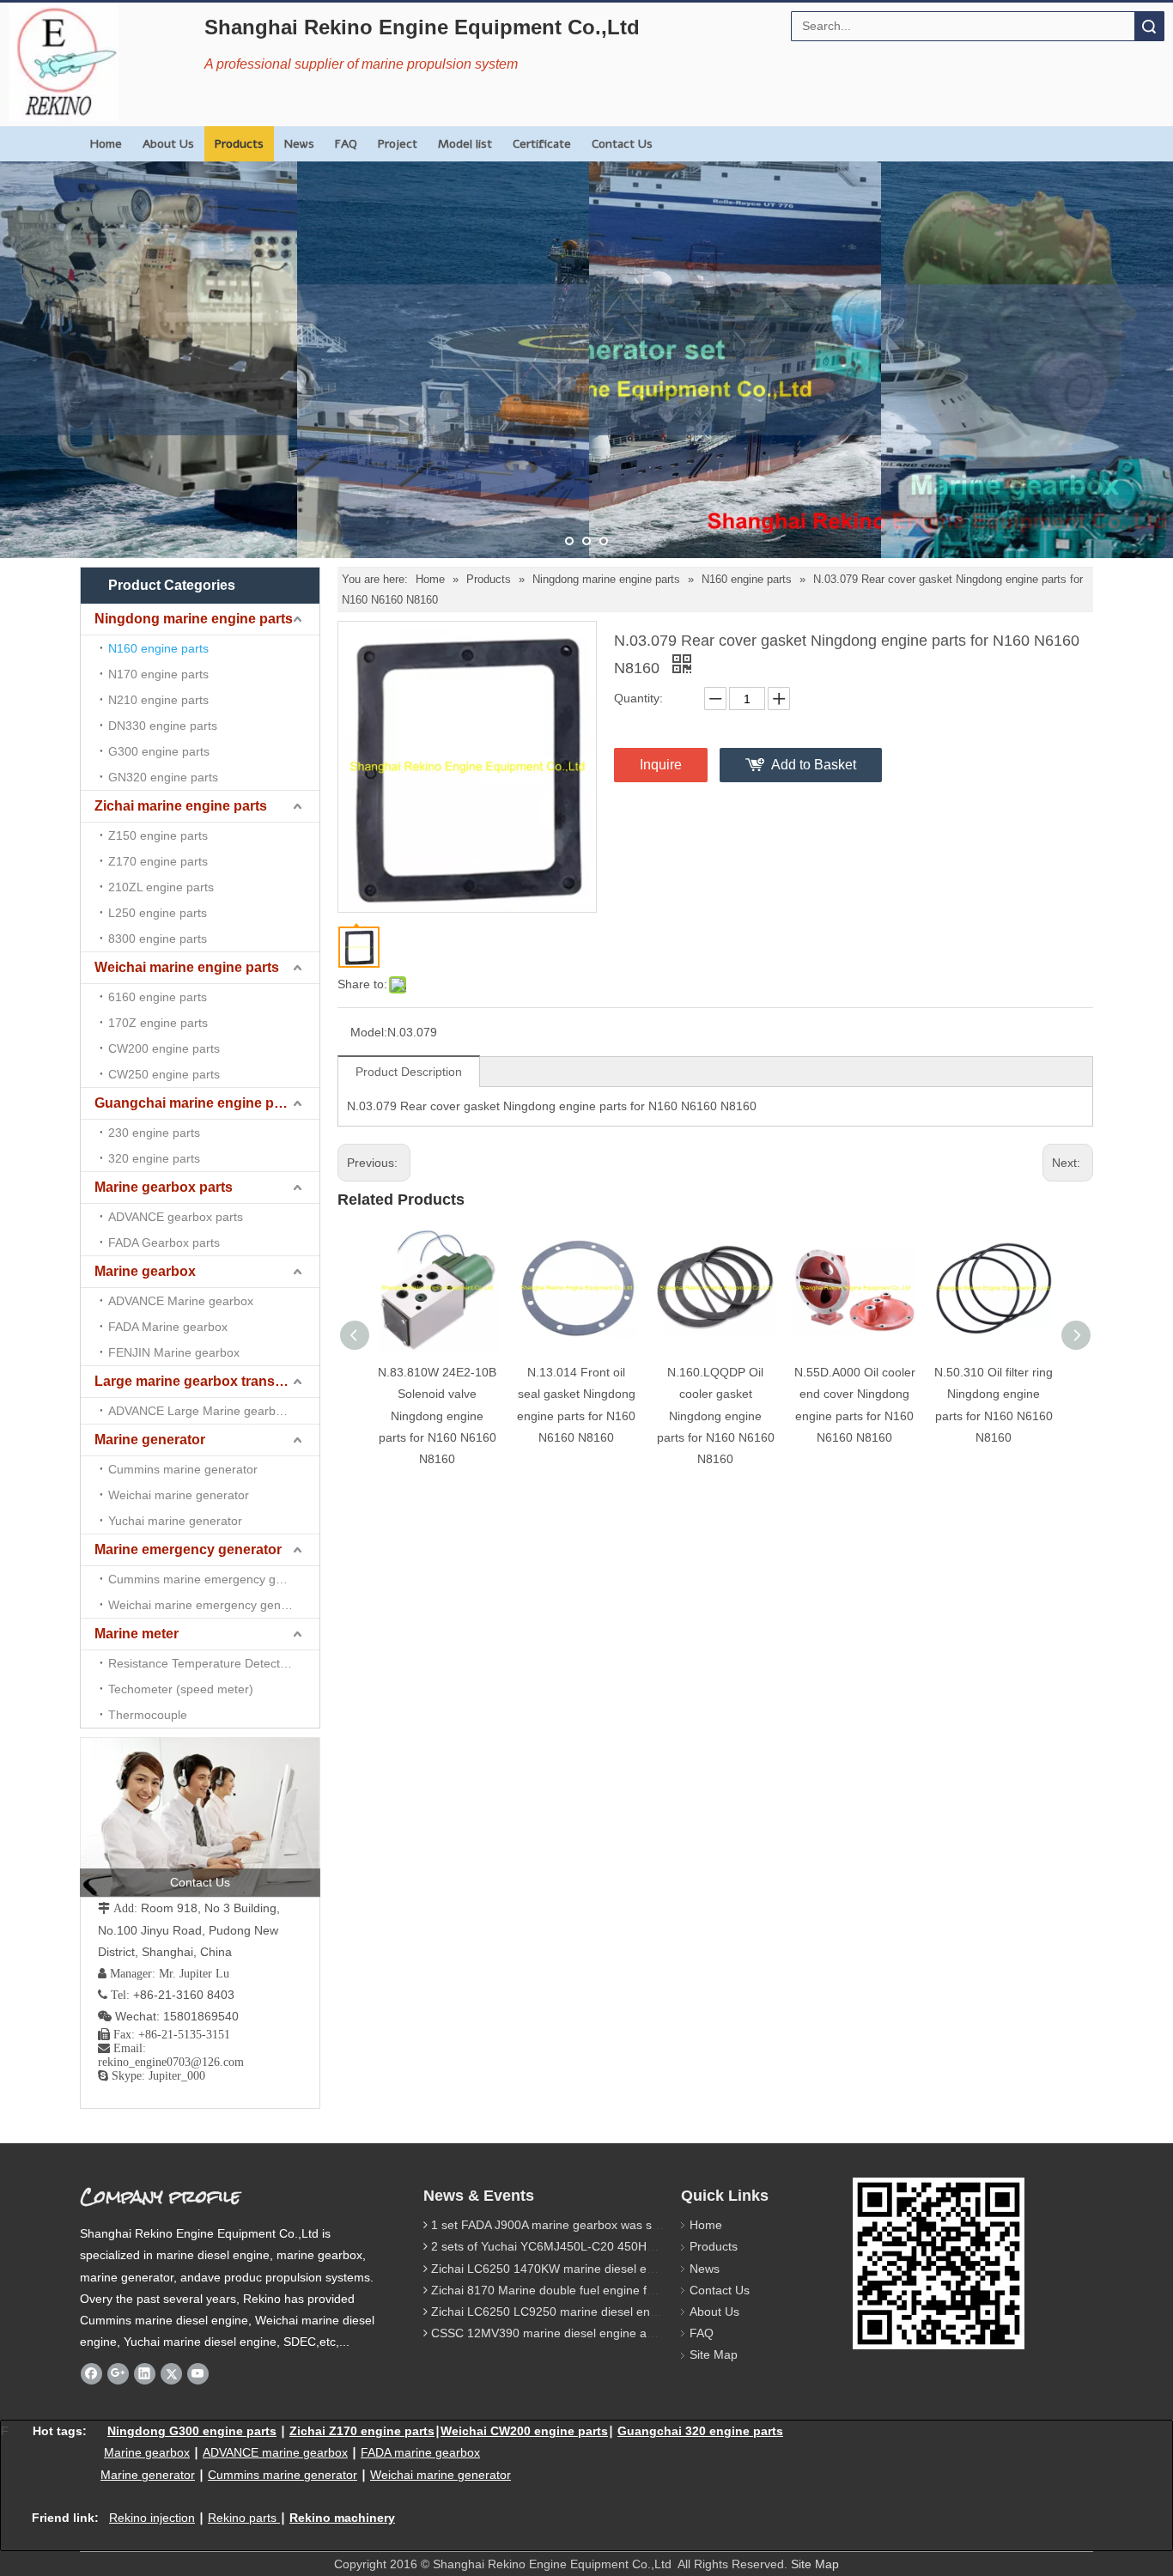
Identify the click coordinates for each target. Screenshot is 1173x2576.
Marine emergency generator (188, 1549)
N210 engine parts (158, 700)
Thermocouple (148, 1715)
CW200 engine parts (164, 1048)
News (299, 144)
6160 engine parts (158, 997)
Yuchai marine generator (175, 1521)
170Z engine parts (158, 1023)
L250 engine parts (158, 913)
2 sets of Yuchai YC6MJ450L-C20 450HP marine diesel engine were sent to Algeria (656, 2246)
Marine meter (137, 1634)
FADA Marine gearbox (168, 1327)
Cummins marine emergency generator (214, 1579)
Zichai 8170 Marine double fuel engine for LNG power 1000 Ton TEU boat (632, 2290)
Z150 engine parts (158, 835)
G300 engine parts (159, 751)
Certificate (542, 144)
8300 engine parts (158, 939)
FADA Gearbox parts (164, 1242)
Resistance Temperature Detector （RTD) (214, 1663)
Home (106, 144)
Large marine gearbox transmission (207, 1381)
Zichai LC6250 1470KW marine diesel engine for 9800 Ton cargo (607, 2269)
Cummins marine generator (183, 1469)
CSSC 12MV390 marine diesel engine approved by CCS (583, 2333)
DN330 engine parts (163, 726)
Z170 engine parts (158, 861)
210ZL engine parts (161, 887)
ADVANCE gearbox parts (176, 1217)
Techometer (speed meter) (181, 1689)
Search (1149, 26)
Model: (369, 1032)
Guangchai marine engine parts (197, 1103)
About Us (168, 144)
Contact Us (622, 144)
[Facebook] (91, 2373)
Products (239, 144)
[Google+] (118, 2373)
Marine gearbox (145, 1271)
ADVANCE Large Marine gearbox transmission (214, 1411)
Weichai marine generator (179, 1495)
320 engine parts (154, 1158)
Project (398, 144)
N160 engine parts (158, 648)
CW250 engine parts (164, 1074)
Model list (465, 144)
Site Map (714, 2354)
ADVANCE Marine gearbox (181, 1301)
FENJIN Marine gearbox (174, 1352)
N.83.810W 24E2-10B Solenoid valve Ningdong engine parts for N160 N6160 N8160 (437, 1416)
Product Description (409, 1072)
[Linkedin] (145, 2373)
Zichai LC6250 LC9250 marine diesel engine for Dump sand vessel (613, 2312)
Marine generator (150, 1440)
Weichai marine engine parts (187, 967)
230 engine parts (154, 1133)
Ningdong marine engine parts (194, 619)
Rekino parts (242, 2518)
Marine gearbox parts (164, 1187)
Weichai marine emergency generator (211, 1605)
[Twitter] (171, 2373)
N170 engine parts (158, 674)
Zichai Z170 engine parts (362, 2431)
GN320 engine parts (163, 777)
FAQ (346, 144)
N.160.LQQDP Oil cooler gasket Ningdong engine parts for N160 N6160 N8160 (716, 1416)
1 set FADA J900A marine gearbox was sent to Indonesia (585, 2225)
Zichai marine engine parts (181, 806)
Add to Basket (814, 765)
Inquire (661, 765)
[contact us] (200, 1817)
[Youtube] (198, 2373)
